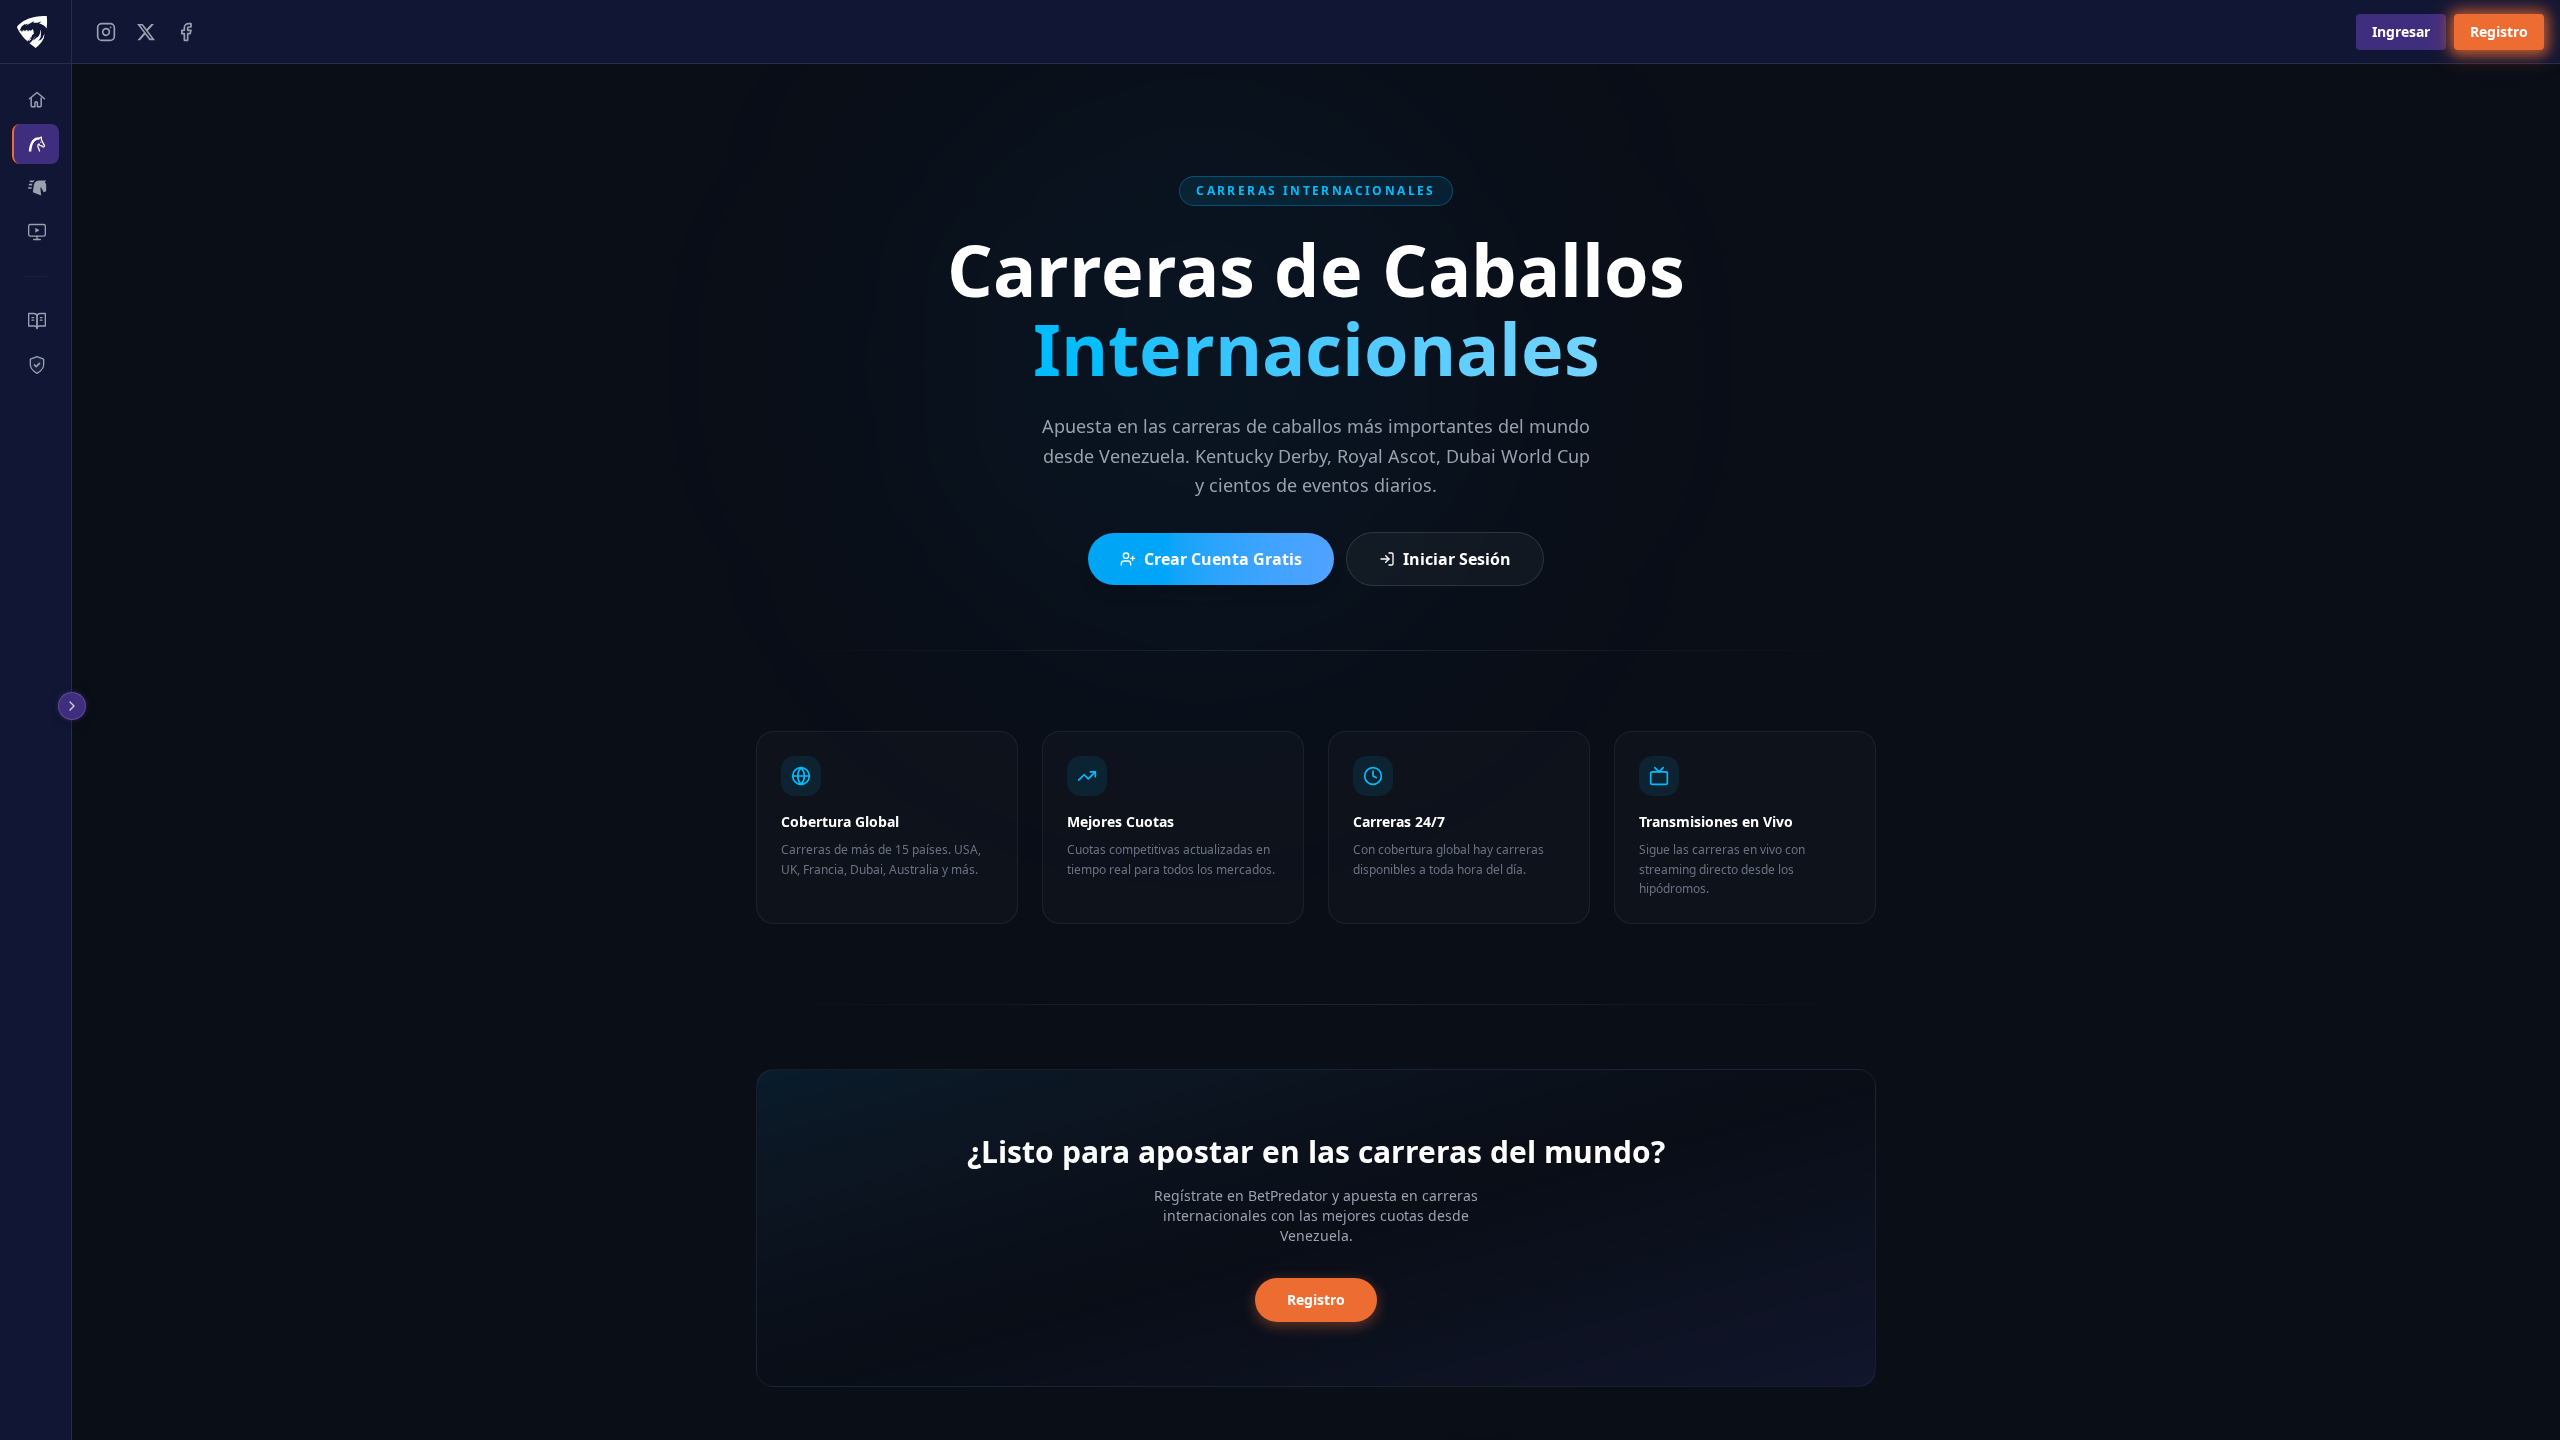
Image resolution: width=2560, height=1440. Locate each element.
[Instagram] (106, 32)
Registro (2499, 31)
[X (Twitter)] (146, 32)
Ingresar (2401, 31)
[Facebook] (186, 32)
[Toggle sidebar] (76, 706)
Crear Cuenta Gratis (1223, 559)
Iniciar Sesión (1457, 559)
